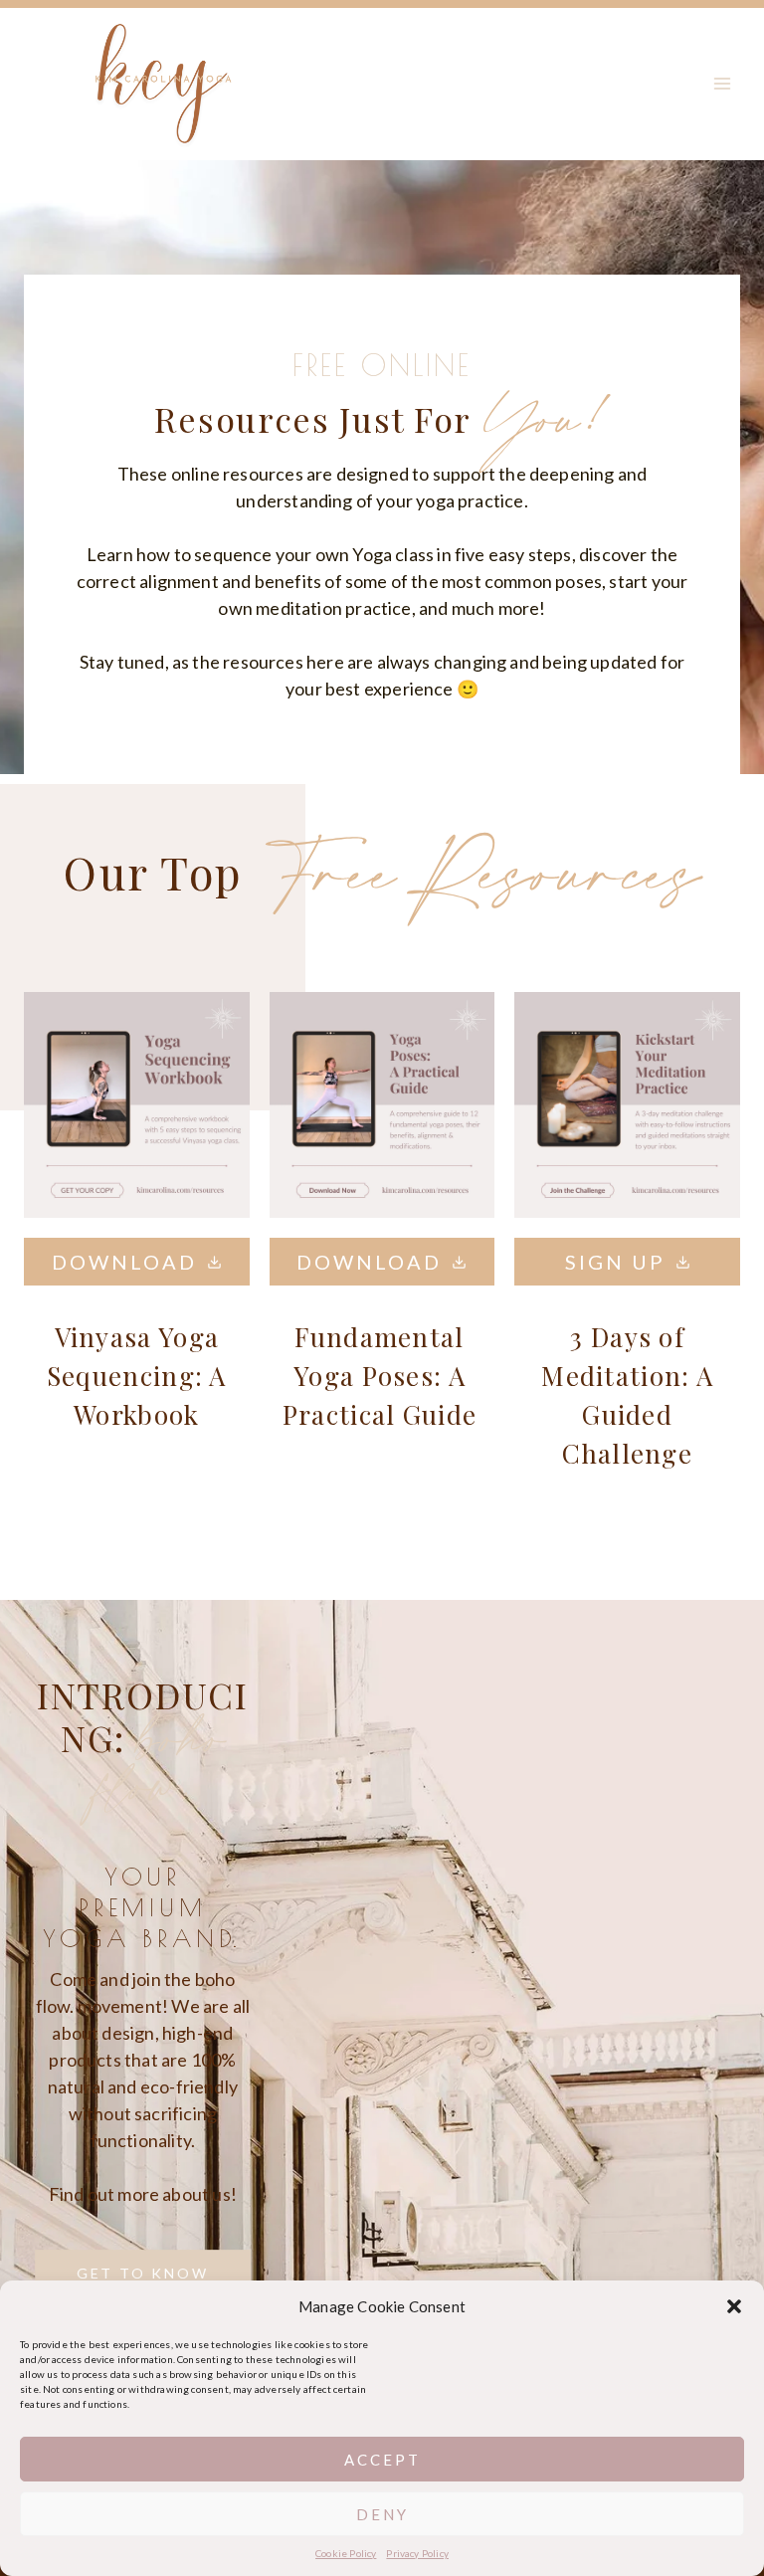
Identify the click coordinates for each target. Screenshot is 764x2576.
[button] (734, 2306)
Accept (382, 2460)
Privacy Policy (417, 2553)
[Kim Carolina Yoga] (163, 79)
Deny (382, 2514)
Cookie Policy (346, 2553)
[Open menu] (722, 84)
